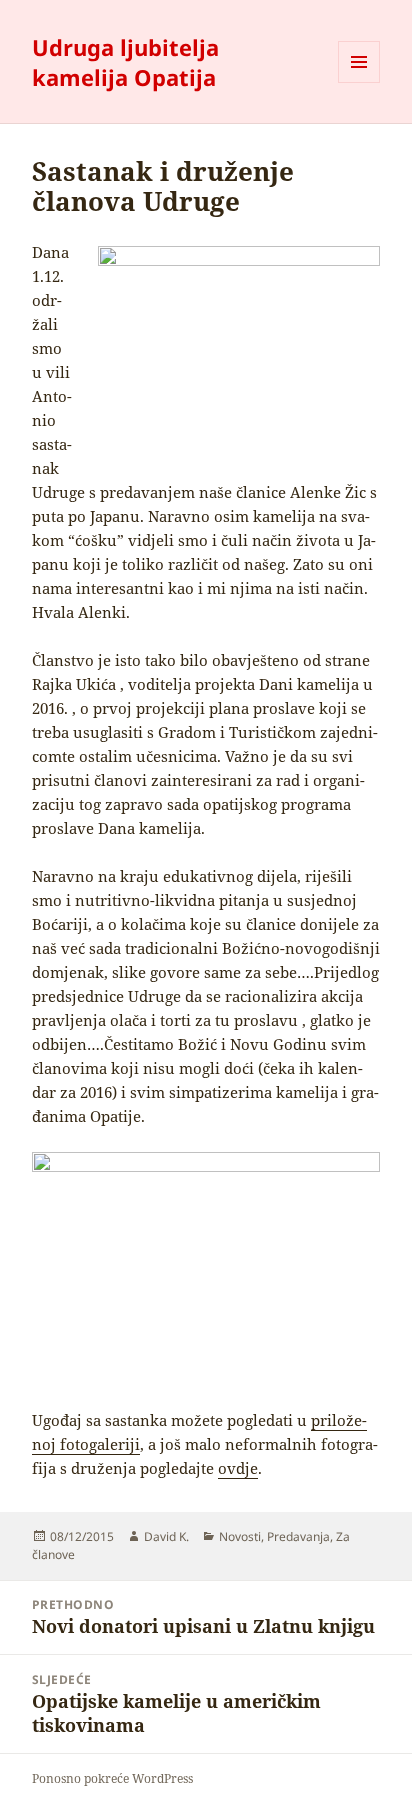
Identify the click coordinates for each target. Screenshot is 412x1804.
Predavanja (298, 1536)
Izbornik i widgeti (359, 82)
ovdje (238, 1468)
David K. (166, 1536)
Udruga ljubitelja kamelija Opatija (125, 62)
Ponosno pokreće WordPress (112, 1778)
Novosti (240, 1536)
